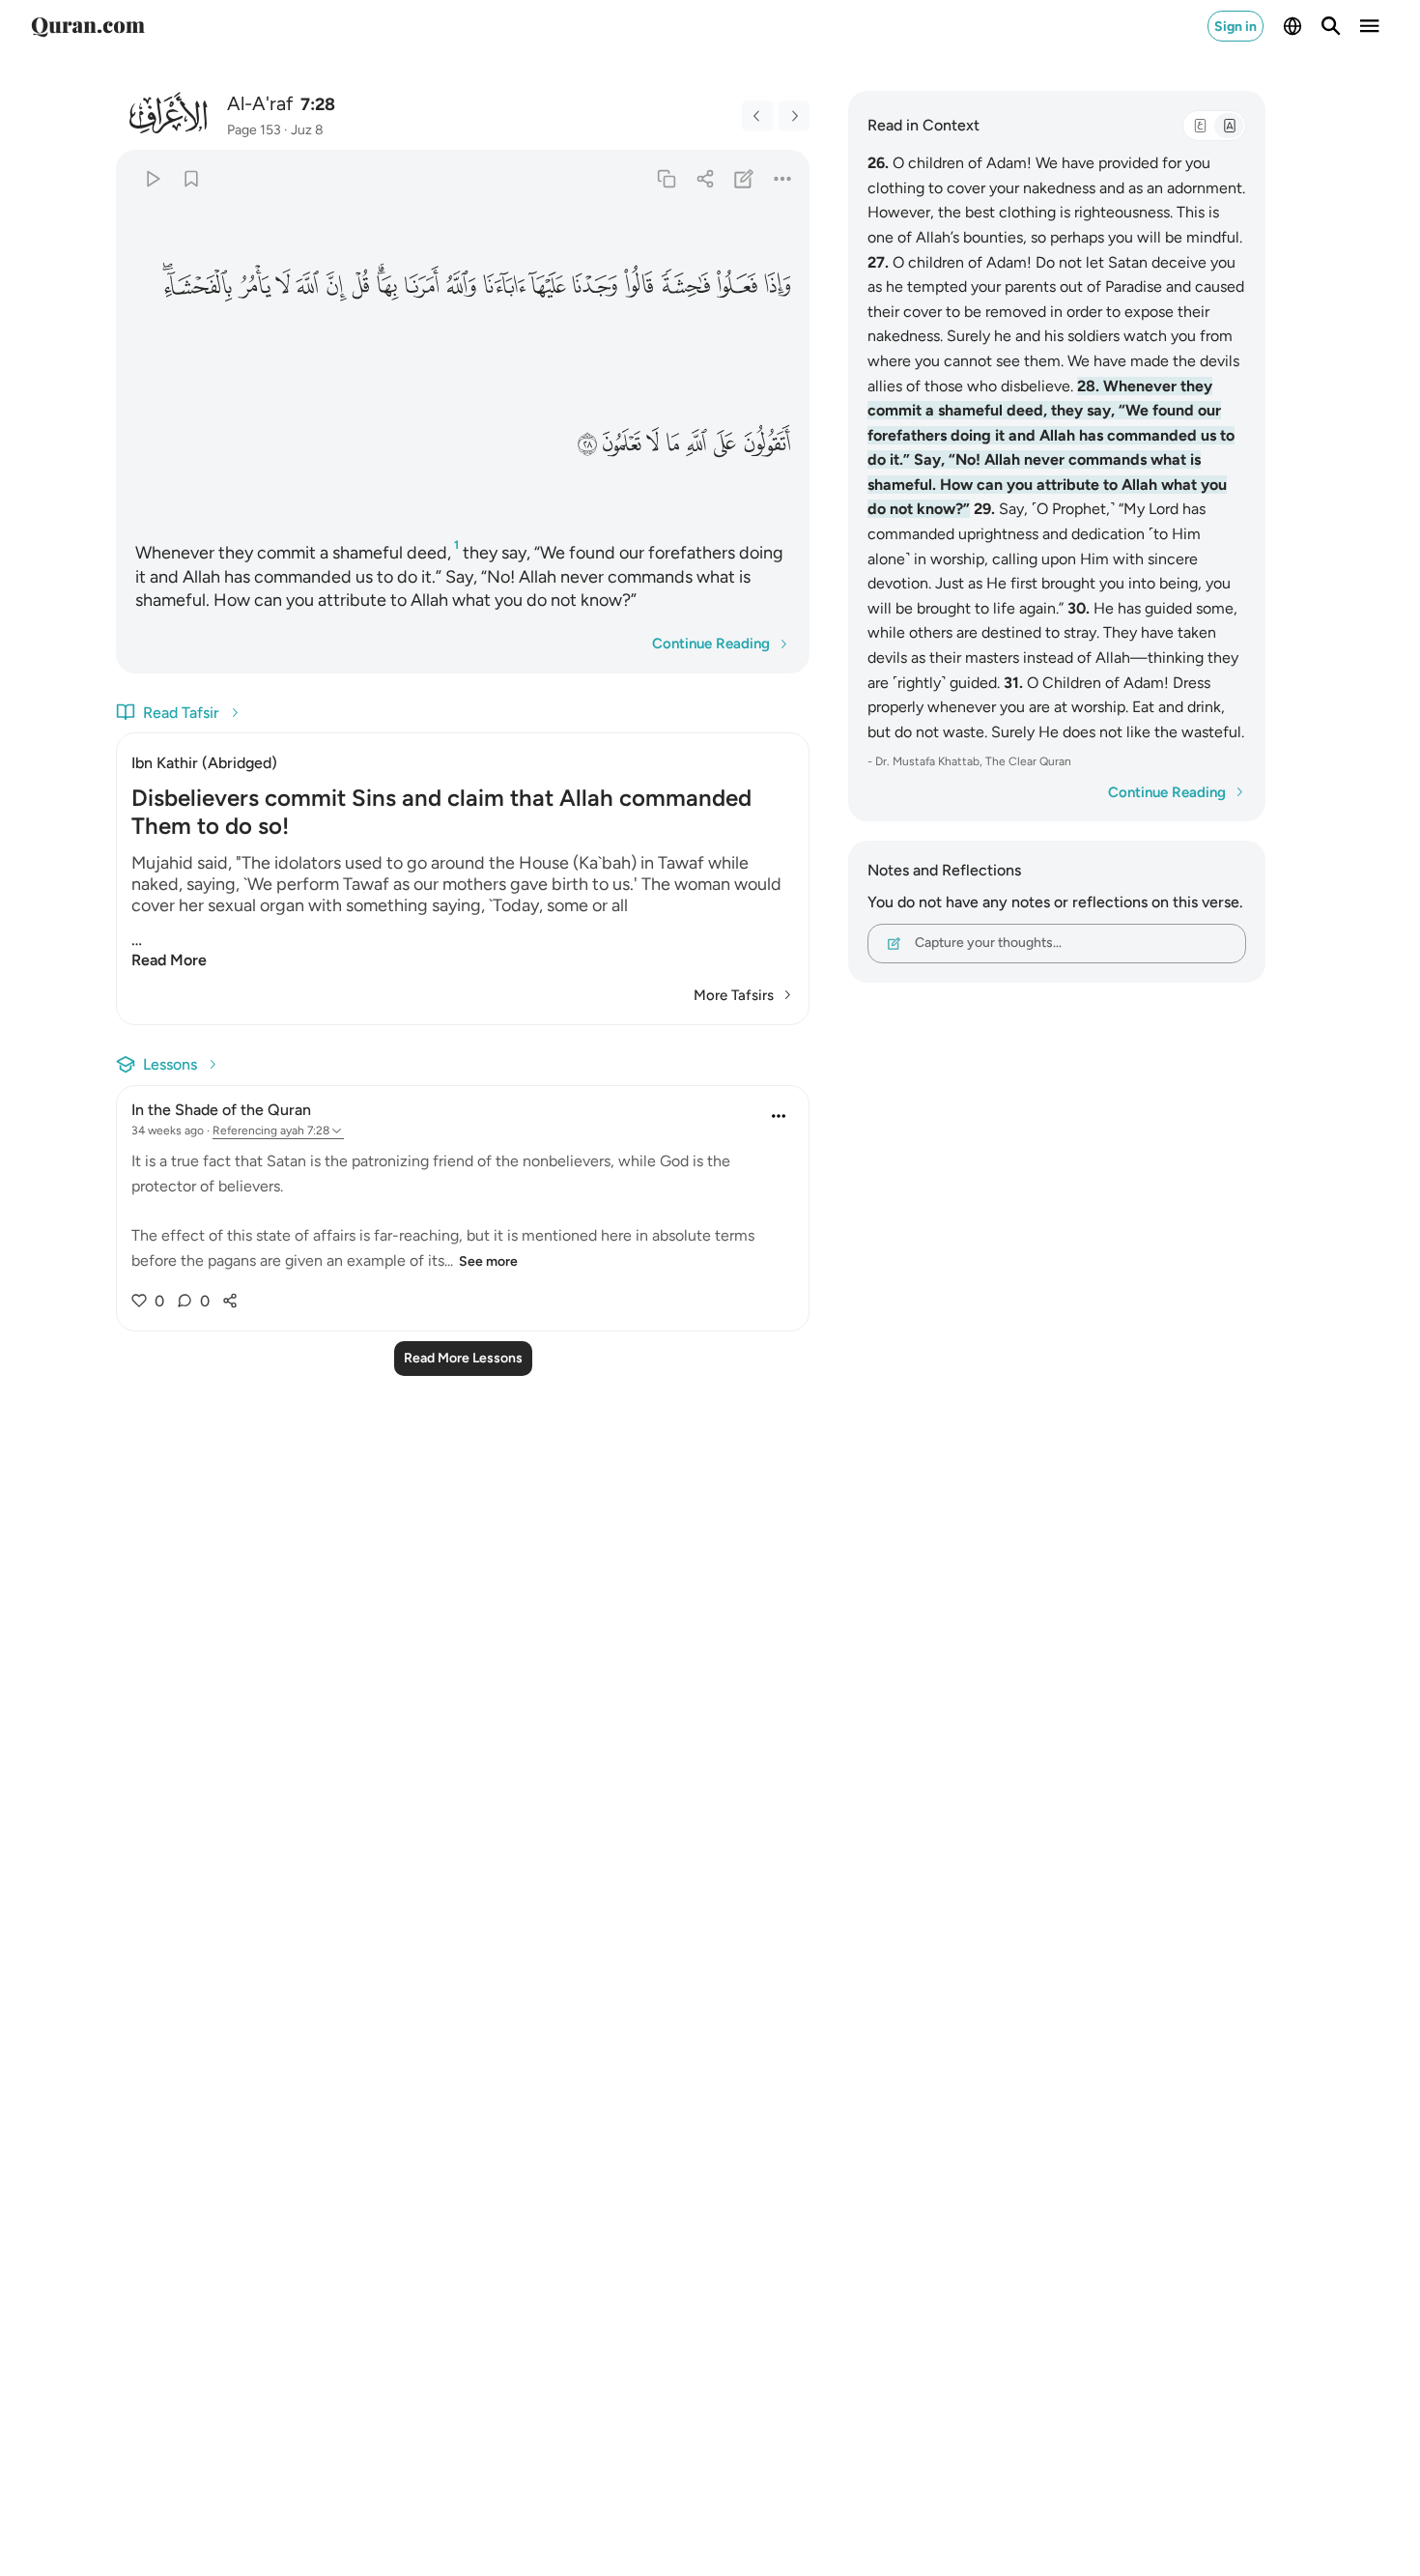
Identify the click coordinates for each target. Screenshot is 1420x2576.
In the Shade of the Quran (221, 1110)
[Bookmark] (191, 178)
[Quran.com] (88, 26)
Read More (169, 960)
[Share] (705, 178)
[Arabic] (1200, 126)
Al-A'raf (260, 103)
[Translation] (1229, 126)
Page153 (254, 130)
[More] (783, 178)
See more (488, 1261)
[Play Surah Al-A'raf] (152, 178)
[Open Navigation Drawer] (1370, 26)
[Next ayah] (794, 116)
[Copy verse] (666, 178)
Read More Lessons (463, 1358)
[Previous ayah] (757, 116)
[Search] (1331, 26)
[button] (777, 286)
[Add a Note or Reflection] (744, 178)
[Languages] (1292, 26)
